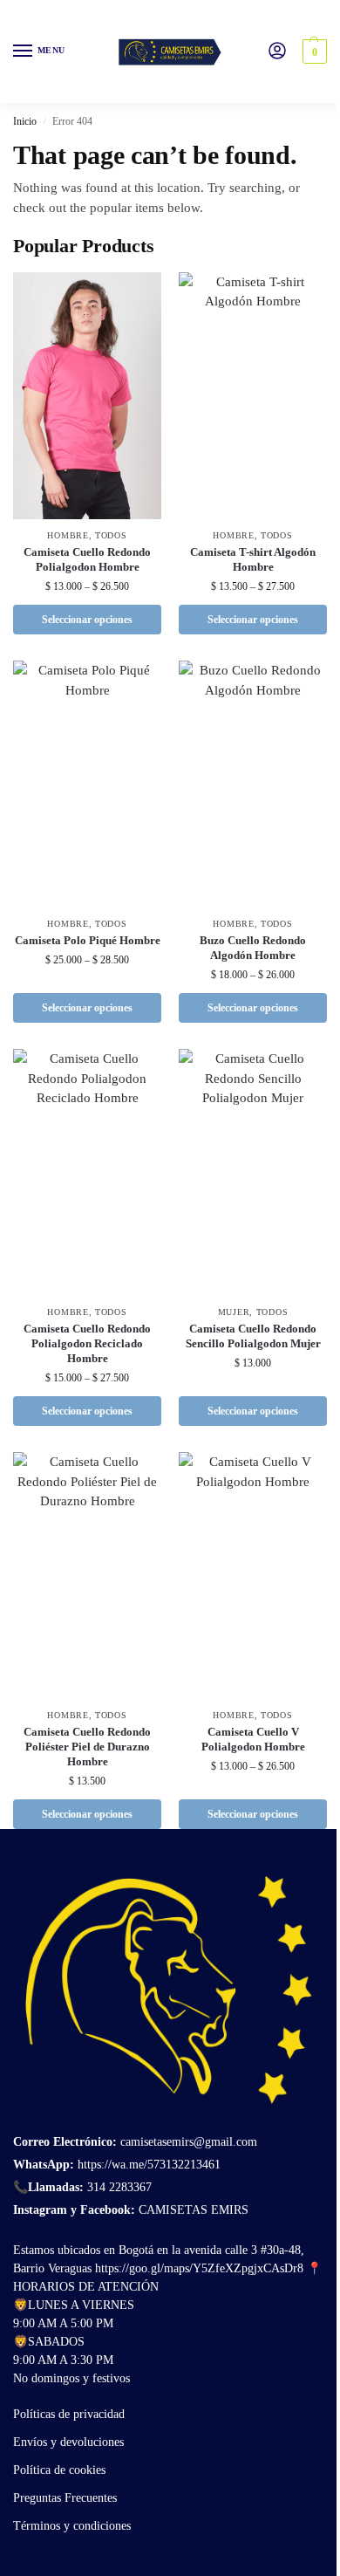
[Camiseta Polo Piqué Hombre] (87, 784)
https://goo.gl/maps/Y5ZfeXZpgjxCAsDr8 (199, 2268)
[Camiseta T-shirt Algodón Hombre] (253, 396)
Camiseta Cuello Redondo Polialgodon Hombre (87, 559)
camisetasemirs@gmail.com (187, 2142)
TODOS (111, 535)
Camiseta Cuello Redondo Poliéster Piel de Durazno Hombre (87, 1747)
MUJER (234, 1312)
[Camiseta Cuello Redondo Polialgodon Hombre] (87, 396)
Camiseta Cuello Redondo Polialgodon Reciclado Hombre (87, 1343)
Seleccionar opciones (87, 620)
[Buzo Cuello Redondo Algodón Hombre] (253, 784)
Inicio (25, 121)
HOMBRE (68, 535)
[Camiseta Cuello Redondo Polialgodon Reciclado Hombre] (87, 1172)
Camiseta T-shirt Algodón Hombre (253, 559)
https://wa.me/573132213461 (149, 2165)
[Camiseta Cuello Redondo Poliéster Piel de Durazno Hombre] (87, 1576)
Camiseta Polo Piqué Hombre (88, 940)
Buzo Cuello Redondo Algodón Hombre (253, 948)
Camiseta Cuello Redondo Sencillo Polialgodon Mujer (253, 1336)
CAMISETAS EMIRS (194, 2210)
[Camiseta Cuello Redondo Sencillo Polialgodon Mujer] (253, 1172)
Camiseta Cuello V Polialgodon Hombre (253, 1739)
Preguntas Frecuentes (65, 2498)
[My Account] (277, 52)
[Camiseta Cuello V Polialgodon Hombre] (253, 1576)
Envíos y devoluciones (68, 2442)
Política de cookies (59, 2470)
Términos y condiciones (72, 2526)
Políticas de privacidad (69, 2414)
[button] (313, 51)
